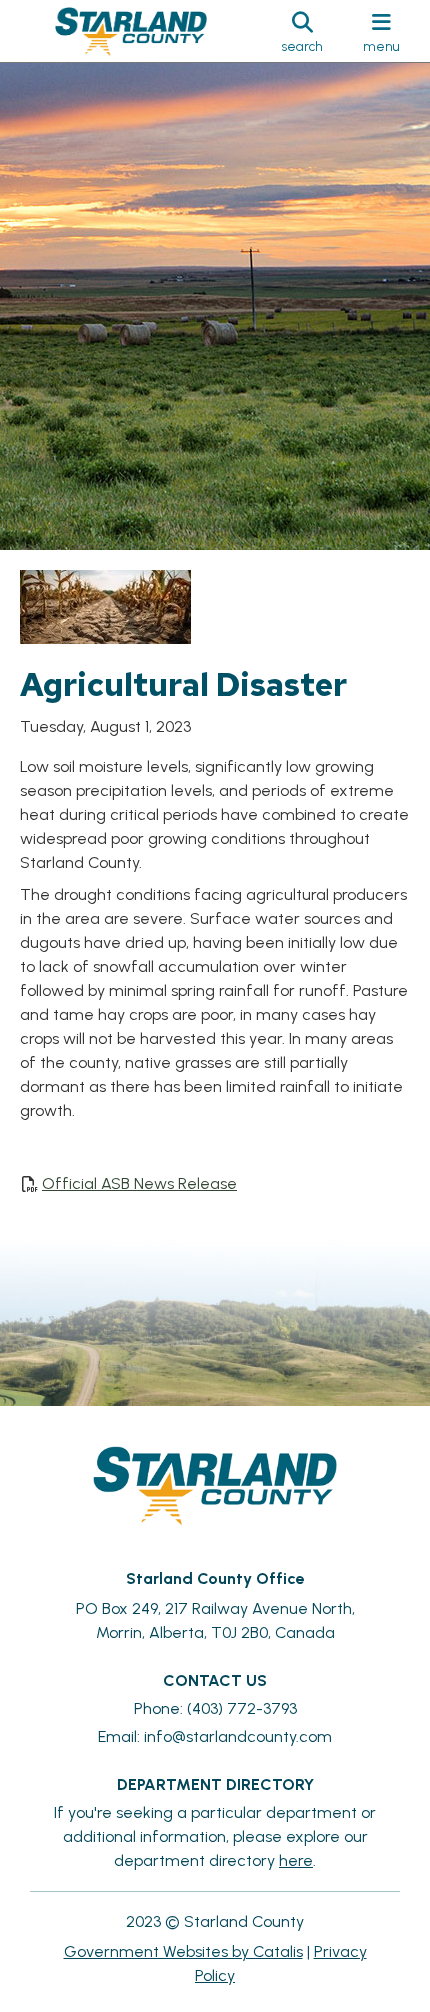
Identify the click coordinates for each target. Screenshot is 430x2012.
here (296, 1860)
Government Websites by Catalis (183, 1951)
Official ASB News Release (139, 1183)
